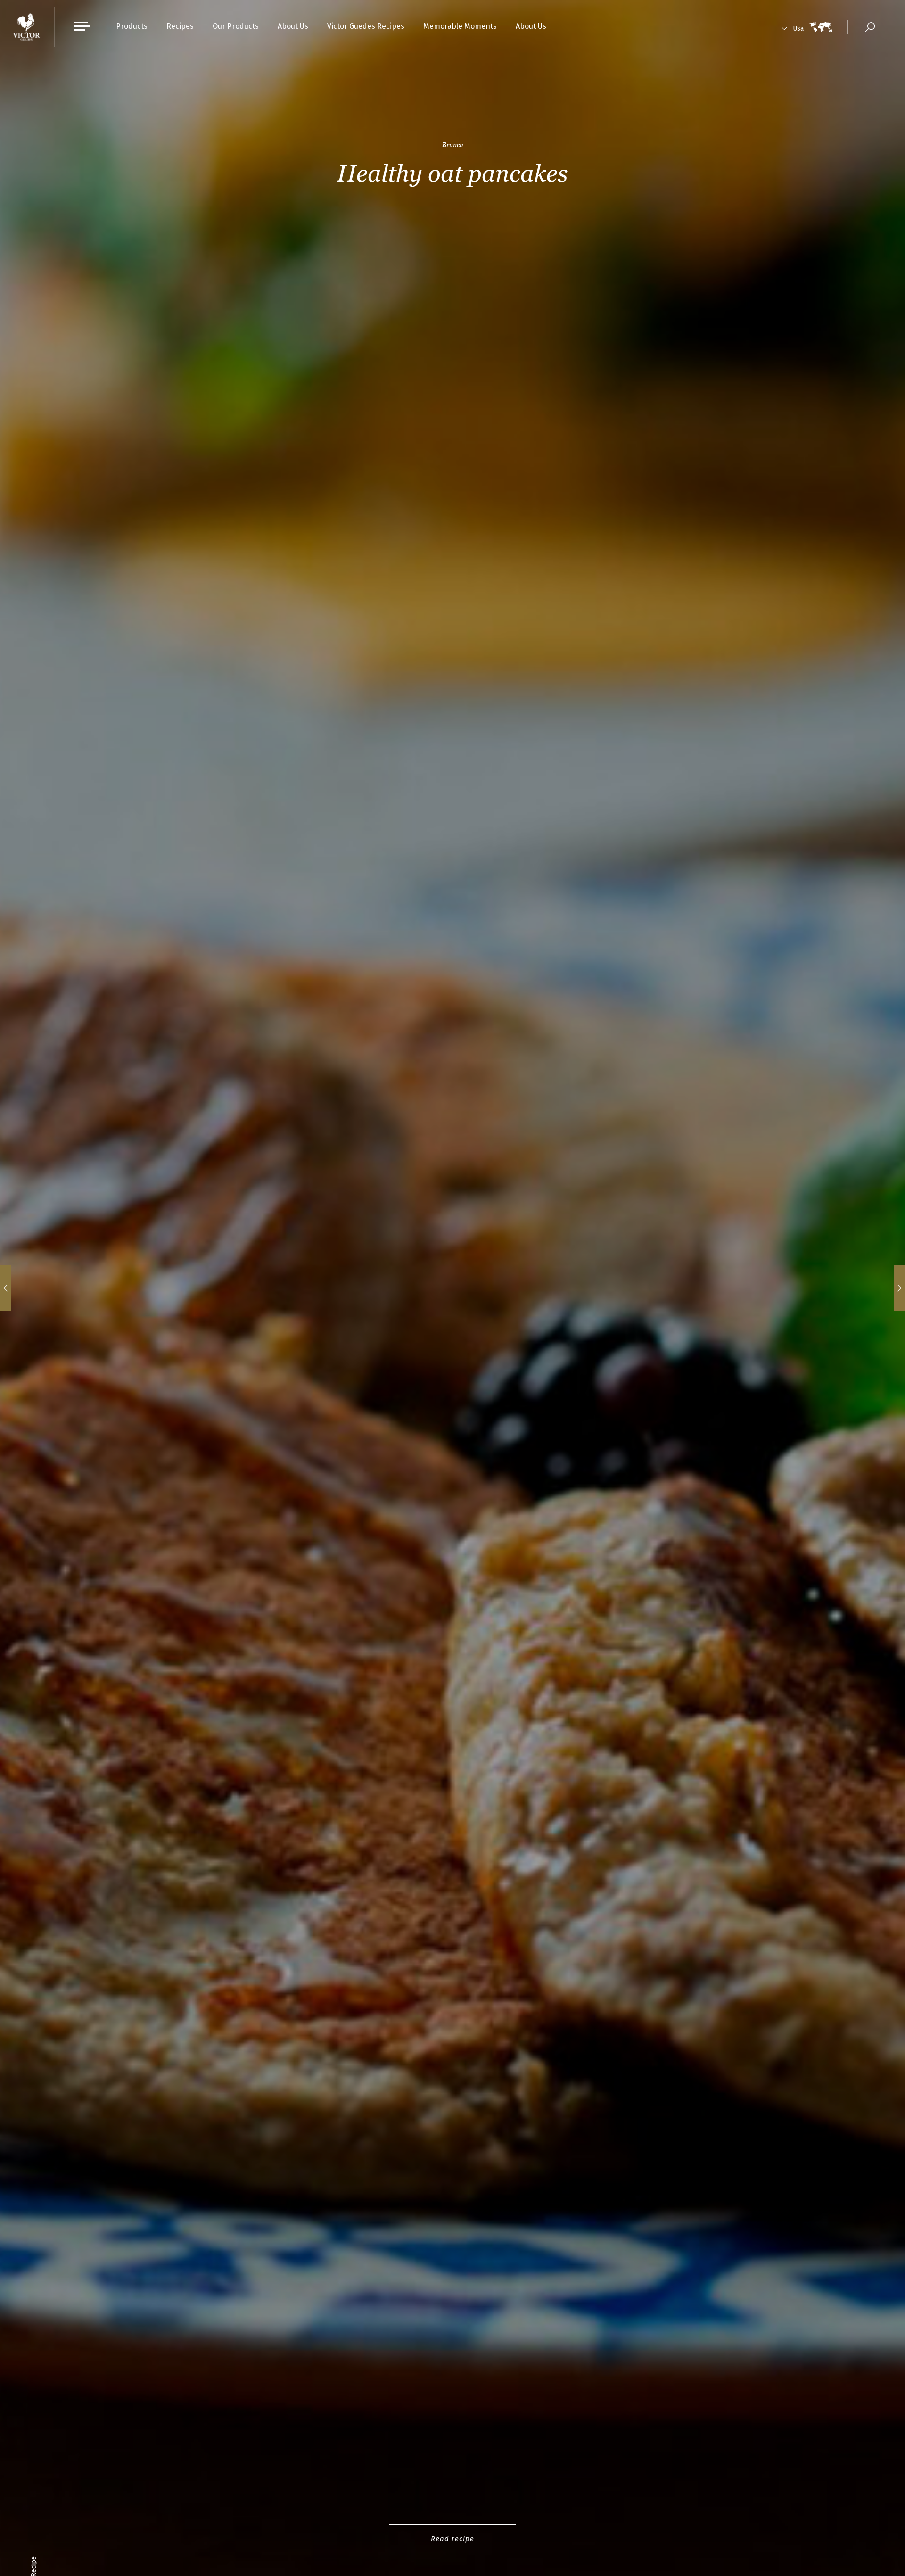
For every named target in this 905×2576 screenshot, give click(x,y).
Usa (798, 29)
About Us (293, 26)
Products (132, 26)
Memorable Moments (460, 26)
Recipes (180, 26)
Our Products (236, 26)
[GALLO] (27, 27)
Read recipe (452, 2539)
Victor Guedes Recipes (366, 26)
